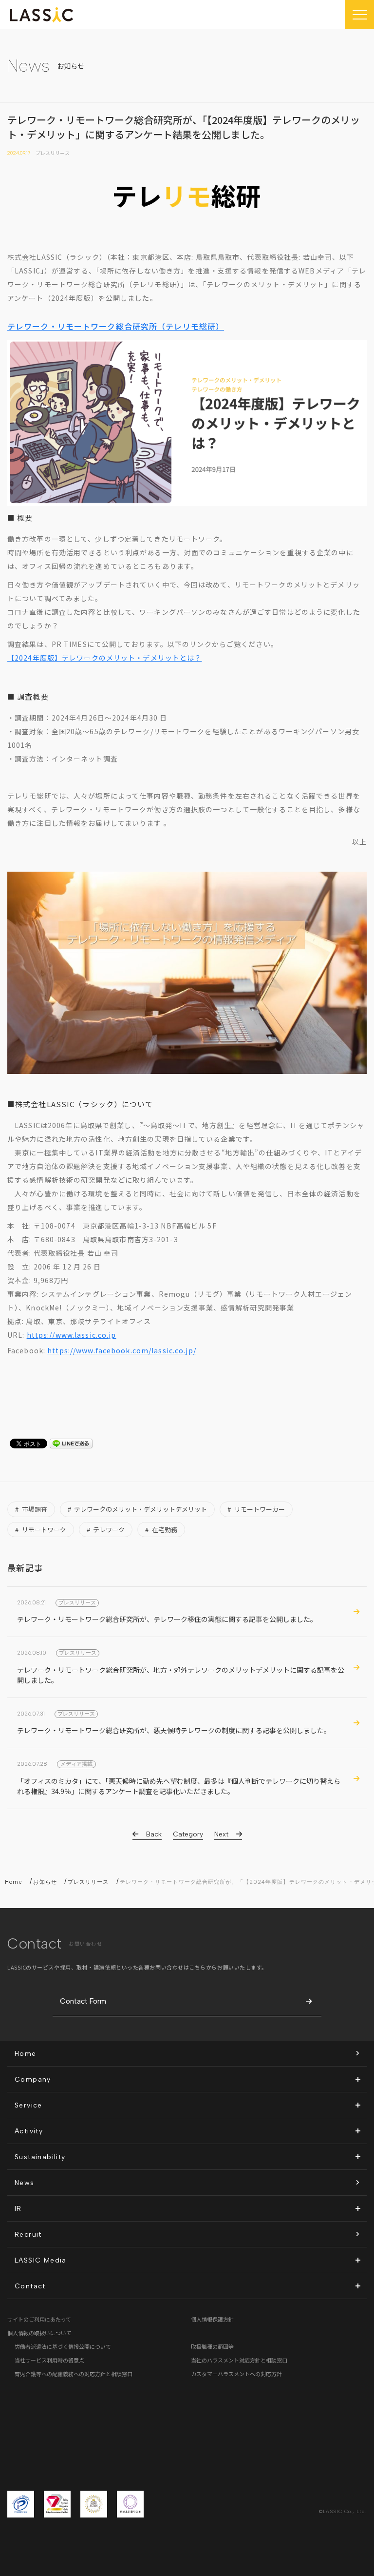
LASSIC (41, 15)
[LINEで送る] (71, 1444)
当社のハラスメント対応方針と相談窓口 (239, 2360)
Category (188, 1834)
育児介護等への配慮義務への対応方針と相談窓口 (74, 2374)
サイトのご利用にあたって (39, 2319)
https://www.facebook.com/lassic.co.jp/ (122, 1350)
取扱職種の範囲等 (212, 2346)
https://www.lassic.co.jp (72, 1335)
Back (154, 1834)
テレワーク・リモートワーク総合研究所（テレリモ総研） (116, 326)
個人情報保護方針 (212, 2319)
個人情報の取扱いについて (39, 2333)
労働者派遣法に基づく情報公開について (63, 2346)
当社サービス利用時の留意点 (49, 2360)
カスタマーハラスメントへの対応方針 (236, 2374)
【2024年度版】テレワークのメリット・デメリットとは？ (104, 658)
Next (221, 1834)
